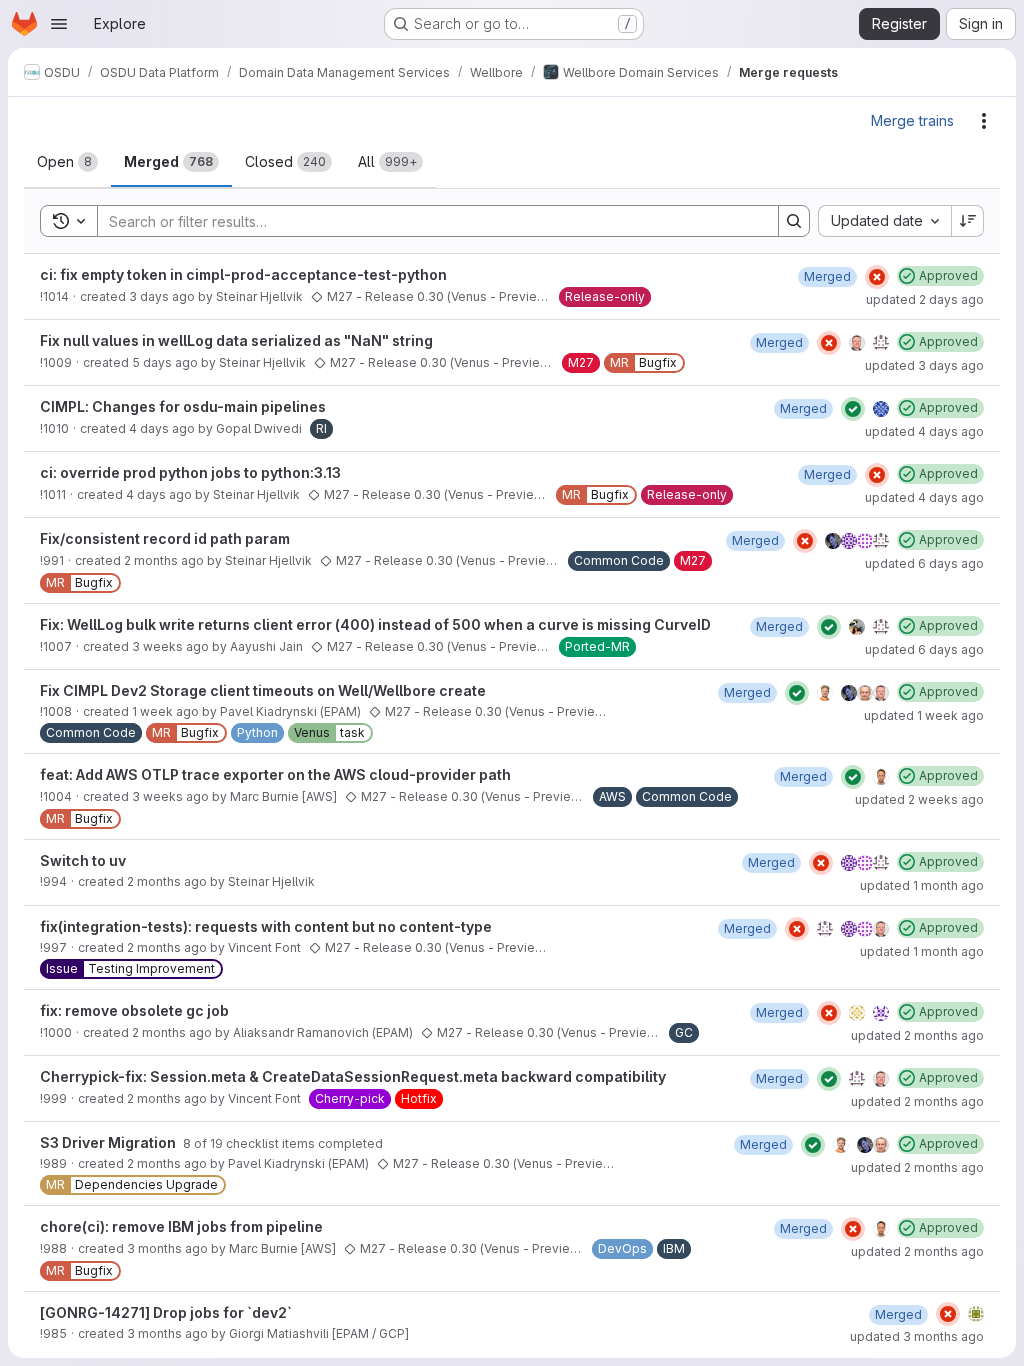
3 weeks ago (170, 646)
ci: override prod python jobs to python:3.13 (190, 472)
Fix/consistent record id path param (165, 538)
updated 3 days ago (924, 365)
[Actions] (984, 121)
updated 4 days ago (924, 431)
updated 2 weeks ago (919, 799)
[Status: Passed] (853, 409)
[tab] (67, 162)
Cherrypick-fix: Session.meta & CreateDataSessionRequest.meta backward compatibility (353, 1076)
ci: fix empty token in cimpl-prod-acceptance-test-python (243, 274)
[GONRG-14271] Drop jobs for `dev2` (166, 1312)
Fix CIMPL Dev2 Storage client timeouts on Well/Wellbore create (263, 690)
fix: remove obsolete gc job (134, 1010)
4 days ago (162, 428)
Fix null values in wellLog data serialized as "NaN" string (236, 340)
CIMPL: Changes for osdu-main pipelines (183, 406)
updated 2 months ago (917, 1035)
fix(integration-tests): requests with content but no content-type (266, 926)
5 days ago (165, 362)
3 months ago (167, 1248)
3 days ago (162, 296)
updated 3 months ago (917, 1336)
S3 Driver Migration (109, 1142)
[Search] (794, 221)
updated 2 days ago (925, 299)
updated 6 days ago (924, 563)
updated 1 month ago (922, 885)
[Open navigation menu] (59, 24)
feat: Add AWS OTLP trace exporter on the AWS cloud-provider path (275, 774)
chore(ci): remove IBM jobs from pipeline (181, 1226)
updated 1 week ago (924, 715)
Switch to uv (83, 860)
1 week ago (165, 711)
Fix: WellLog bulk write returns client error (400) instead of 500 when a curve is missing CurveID (375, 624)
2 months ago (164, 560)
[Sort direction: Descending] (968, 221)
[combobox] (884, 221)
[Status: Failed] (877, 277)
